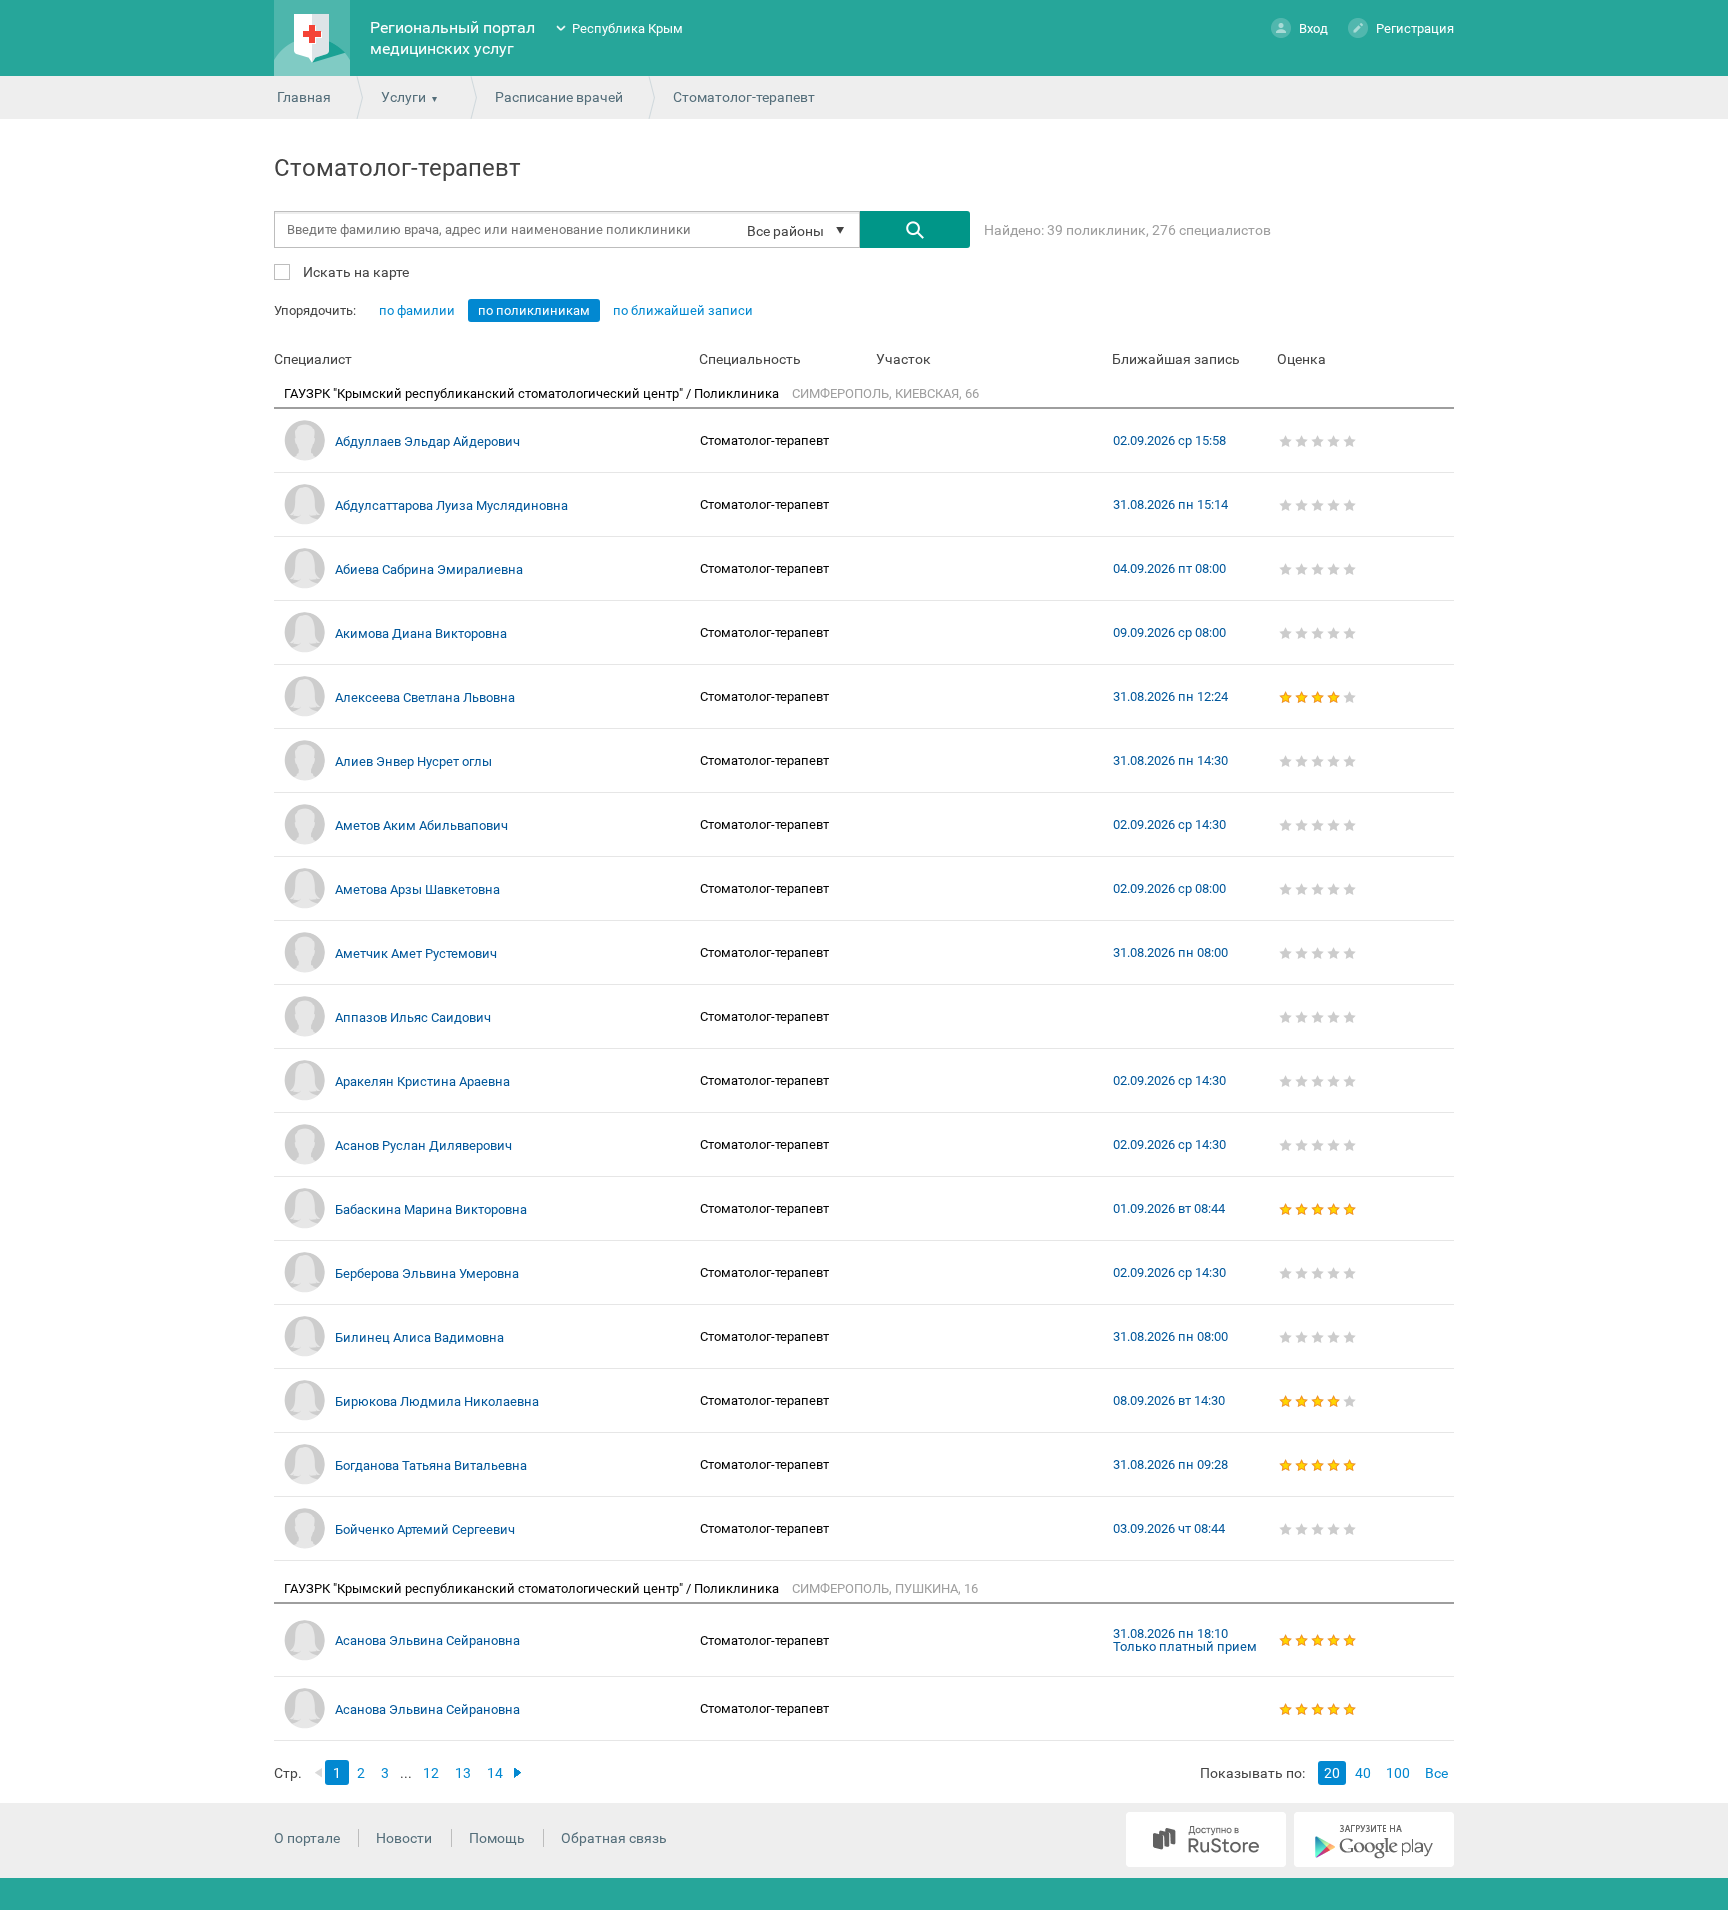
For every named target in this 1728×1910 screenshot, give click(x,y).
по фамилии (417, 310)
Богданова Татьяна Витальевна (431, 1465)
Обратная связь (614, 1838)
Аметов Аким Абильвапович (421, 825)
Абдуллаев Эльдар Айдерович (427, 441)
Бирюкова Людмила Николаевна (437, 1401)
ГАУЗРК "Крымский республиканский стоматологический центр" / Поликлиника (533, 393)
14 (495, 1773)
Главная (304, 97)
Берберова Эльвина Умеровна (427, 1273)
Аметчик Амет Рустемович (416, 953)
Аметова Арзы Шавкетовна (417, 889)
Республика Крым (627, 28)
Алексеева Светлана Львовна (425, 697)
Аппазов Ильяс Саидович (413, 1017)
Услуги (403, 97)
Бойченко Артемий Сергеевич (425, 1529)
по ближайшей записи (683, 310)
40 (1363, 1773)
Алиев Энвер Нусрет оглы (413, 761)
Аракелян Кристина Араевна (422, 1081)
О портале (307, 1838)
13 (463, 1773)
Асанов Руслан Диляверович (423, 1145)
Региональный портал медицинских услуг (452, 38)
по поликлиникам (534, 310)
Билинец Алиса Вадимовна (419, 1337)
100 (1398, 1773)
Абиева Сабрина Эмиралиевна (429, 569)
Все (1436, 1773)
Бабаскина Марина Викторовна (431, 1209)
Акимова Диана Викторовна (421, 633)
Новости (404, 1838)
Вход (1313, 28)
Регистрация (1415, 28)
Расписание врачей (559, 97)
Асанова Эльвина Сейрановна (427, 1640)
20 (1332, 1773)
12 (431, 1773)
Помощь (497, 1838)
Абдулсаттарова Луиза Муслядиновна (451, 505)
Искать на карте (354, 271)
